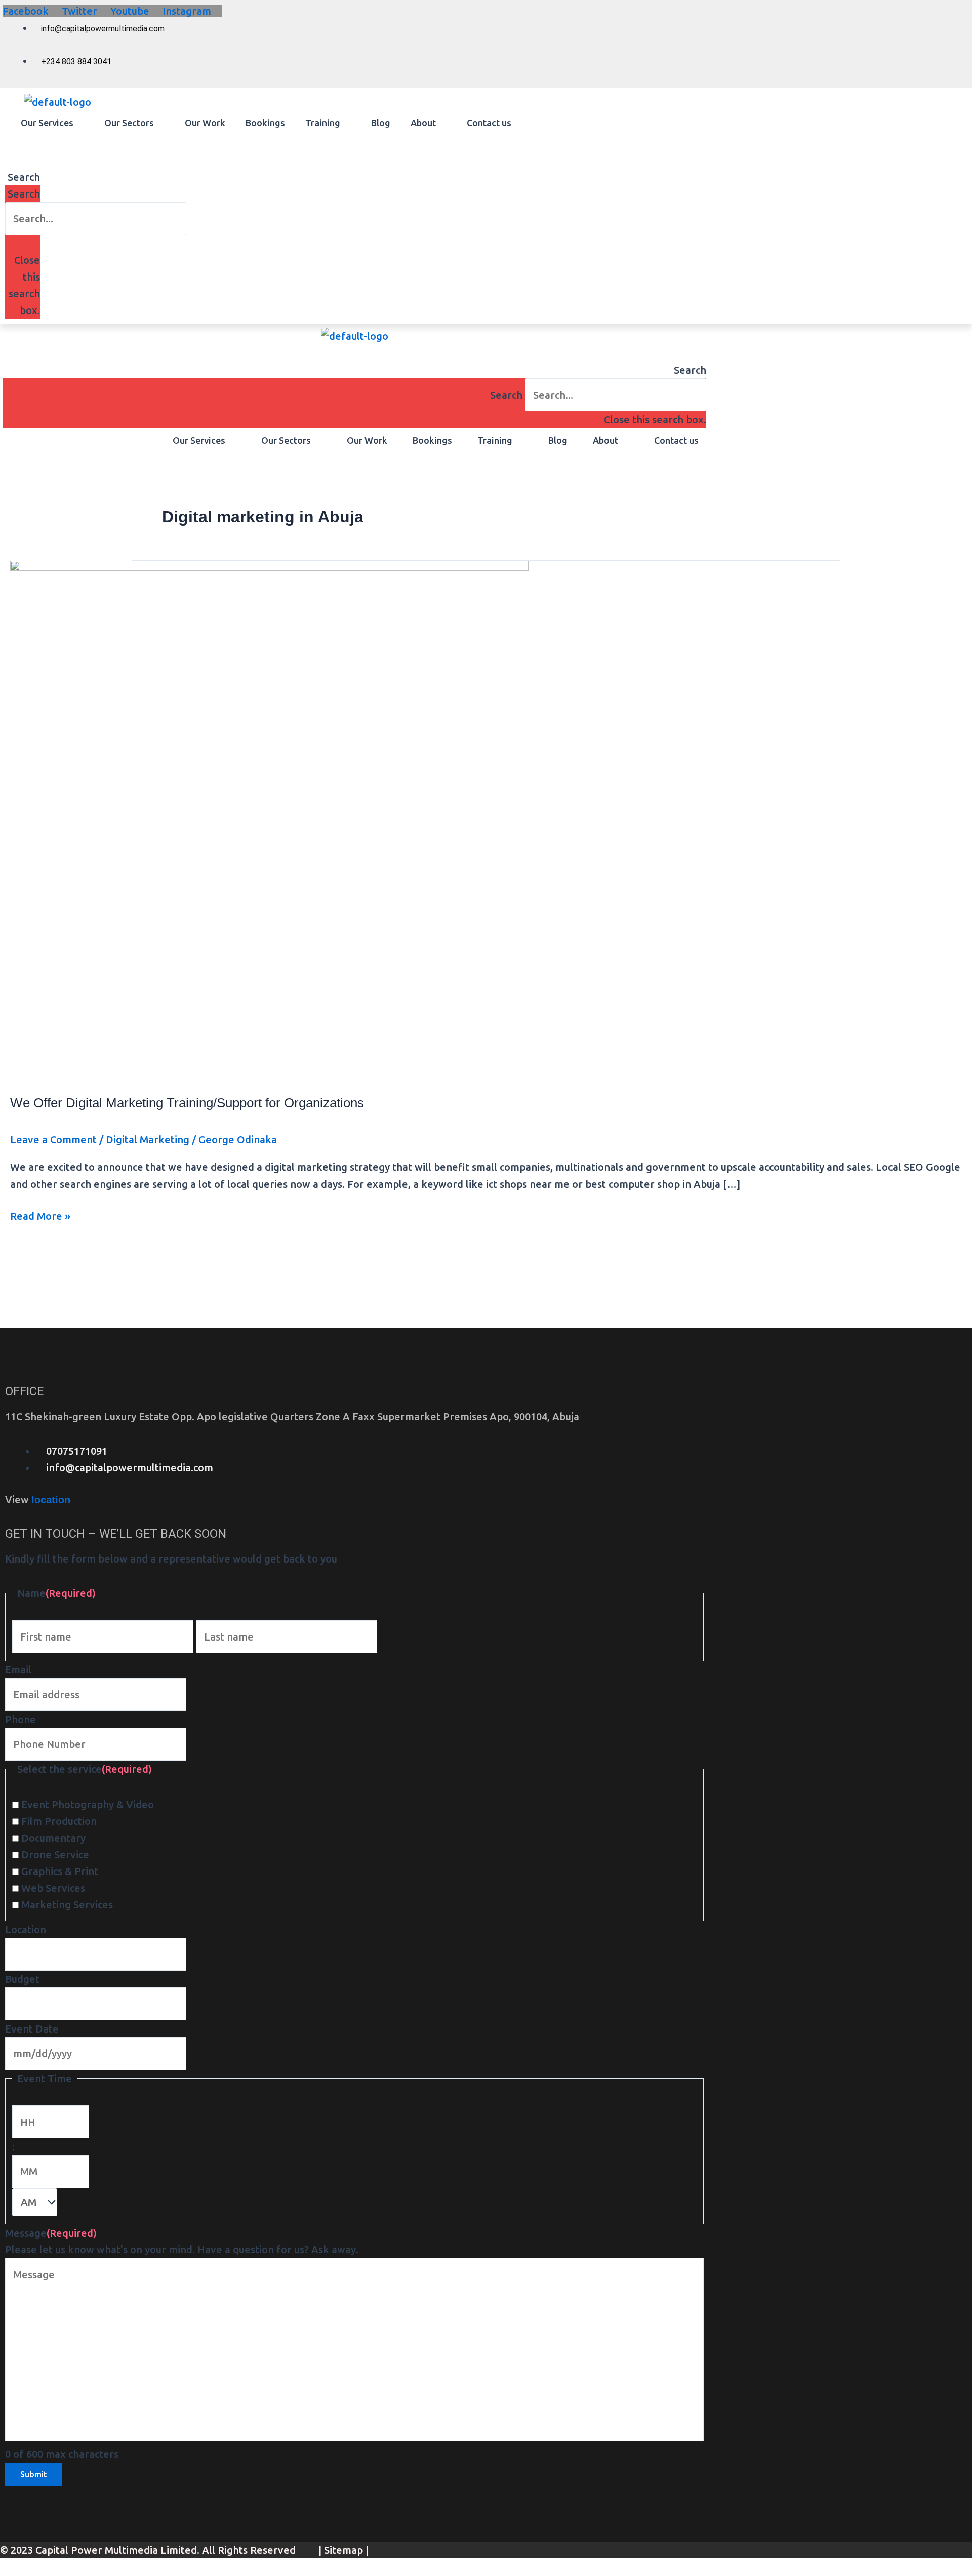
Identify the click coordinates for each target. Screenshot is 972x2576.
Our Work (205, 123)
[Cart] (9, 144)
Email (18, 1670)
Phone (21, 1719)
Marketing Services (67, 1905)
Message (51, 2233)
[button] (52, 123)
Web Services (53, 1888)
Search (24, 194)
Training (323, 123)
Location (26, 1929)
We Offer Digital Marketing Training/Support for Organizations (187, 1103)
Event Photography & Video (88, 1804)
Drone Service (55, 1855)
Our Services (47, 123)
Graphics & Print (60, 1871)
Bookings (265, 123)
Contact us (489, 123)
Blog (381, 123)
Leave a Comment (53, 1139)
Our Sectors (129, 123)
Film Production (59, 1821)
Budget (22, 1979)
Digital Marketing (148, 1139)
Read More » (40, 1215)
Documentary (53, 1838)
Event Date (32, 2029)
